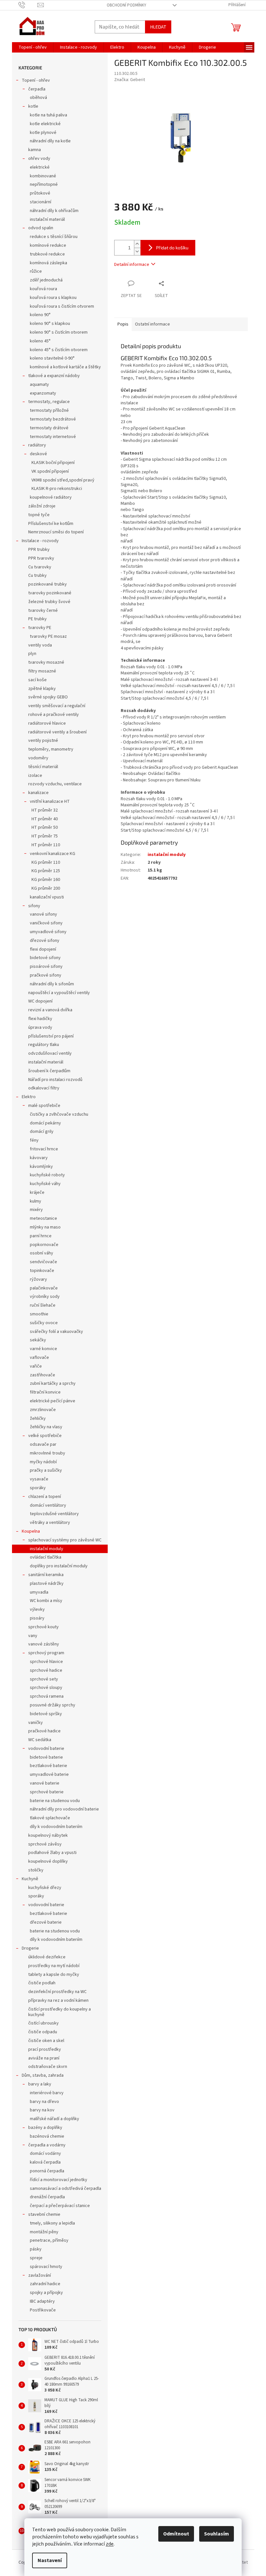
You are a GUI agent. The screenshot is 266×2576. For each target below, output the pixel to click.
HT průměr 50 (45, 827)
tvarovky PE (40, 628)
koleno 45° (40, 341)
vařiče (36, 1366)
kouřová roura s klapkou (53, 298)
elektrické (40, 167)
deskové (38, 454)
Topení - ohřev (36, 80)
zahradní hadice (45, 2284)
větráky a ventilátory (50, 1523)
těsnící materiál (43, 767)
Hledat (158, 27)
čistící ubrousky (43, 2023)
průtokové (40, 193)
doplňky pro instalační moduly (59, 1566)
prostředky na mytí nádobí (54, 1966)
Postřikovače (43, 2310)
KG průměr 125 (46, 871)
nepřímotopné (44, 184)
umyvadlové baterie (49, 1775)
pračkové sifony (46, 975)
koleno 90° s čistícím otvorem (59, 332)
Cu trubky (37, 576)
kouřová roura (43, 289)
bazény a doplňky (45, 2128)
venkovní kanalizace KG (53, 854)
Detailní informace (132, 265)
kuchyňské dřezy (45, 1888)
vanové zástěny (44, 1644)
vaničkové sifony (46, 923)
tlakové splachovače (50, 1818)
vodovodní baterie (46, 1749)
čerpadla (37, 89)
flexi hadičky (40, 1019)
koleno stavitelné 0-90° (52, 358)
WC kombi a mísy (46, 1601)
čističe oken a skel (46, 2041)
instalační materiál (47, 220)
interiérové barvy (47, 2093)
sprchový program (46, 1653)
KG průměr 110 (46, 862)
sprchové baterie (47, 1792)
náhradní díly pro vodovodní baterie (64, 1809)
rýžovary (38, 1279)
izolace (35, 776)
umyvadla (39, 1592)
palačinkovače (44, 1288)
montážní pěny (44, 2232)
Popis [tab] (123, 324)
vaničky (36, 1723)
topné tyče (39, 515)
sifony (34, 906)
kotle (33, 106)
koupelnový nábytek (48, 1835)
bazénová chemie (47, 2136)
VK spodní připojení (50, 471)
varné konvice (43, 1349)
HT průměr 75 (45, 836)
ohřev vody (39, 159)
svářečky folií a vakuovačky (56, 1332)
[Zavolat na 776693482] (28, 5)
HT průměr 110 (46, 845)
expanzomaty (43, 393)
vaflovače (39, 1358)
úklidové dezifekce (47, 1957)
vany (33, 1636)
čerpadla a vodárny (47, 2145)
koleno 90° (40, 315)
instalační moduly (47, 1549)
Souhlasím (217, 2534)
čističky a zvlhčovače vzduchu (59, 1114)
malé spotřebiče (44, 1106)
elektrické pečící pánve (53, 1401)
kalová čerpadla (45, 2162)
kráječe (37, 1193)
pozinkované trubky (48, 584)
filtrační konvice (45, 1392)
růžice (36, 271)
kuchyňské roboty (47, 1175)
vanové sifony (43, 914)
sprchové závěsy (45, 1844)
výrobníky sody (45, 1297)
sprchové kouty (43, 1627)
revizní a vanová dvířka (50, 1010)
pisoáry (37, 1618)
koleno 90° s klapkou (50, 324)
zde (110, 2544)
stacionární (41, 202)
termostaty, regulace (49, 402)
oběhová (38, 98)
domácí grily (42, 1132)
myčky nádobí (43, 1462)
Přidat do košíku (172, 248)
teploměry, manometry (51, 749)
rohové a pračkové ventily (54, 715)
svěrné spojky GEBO (48, 697)
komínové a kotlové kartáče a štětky (65, 367)
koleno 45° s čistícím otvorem (59, 350)
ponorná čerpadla (47, 2171)
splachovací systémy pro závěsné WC (65, 1540)
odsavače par (43, 1444)
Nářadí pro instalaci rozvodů (55, 1080)
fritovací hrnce (44, 1149)
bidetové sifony (45, 958)
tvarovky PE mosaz (48, 636)
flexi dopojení (43, 949)
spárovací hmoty (46, 2267)
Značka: (130, 80)
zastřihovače (42, 1375)
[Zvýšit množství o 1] (137, 244)
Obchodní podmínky (127, 5)
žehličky (38, 1419)
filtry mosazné (42, 671)
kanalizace (38, 793)
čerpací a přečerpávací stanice (60, 2206)
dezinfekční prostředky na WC (57, 1992)
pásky (36, 2249)
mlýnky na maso (45, 1227)
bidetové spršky (46, 1714)
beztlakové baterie (48, 1766)
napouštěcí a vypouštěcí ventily (59, 993)
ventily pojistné (43, 741)
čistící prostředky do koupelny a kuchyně (60, 2012)
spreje (36, 2258)
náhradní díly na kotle (50, 141)
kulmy (36, 1201)
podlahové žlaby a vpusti (52, 1853)
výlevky (37, 1609)
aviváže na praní (44, 2058)
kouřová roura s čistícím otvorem (62, 306)
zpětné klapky (42, 689)
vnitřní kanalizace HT (50, 801)
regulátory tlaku (44, 1045)
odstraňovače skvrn (48, 2067)
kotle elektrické (45, 124)
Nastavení (50, 2560)
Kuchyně (30, 1879)
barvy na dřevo (44, 2102)
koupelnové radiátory (51, 497)
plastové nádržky (47, 1584)
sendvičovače (43, 1262)
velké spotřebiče (45, 1436)
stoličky (36, 1870)
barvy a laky (40, 2084)
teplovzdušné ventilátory (54, 1514)
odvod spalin (41, 228)
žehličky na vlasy (46, 1427)
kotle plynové (43, 133)
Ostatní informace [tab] (152, 324)
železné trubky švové (49, 602)
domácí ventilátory (48, 1505)
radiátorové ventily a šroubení (57, 732)
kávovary (39, 1158)
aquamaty (39, 385)
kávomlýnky (41, 1167)
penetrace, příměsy (49, 2240)
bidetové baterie (46, 1757)
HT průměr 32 (45, 810)
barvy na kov (42, 2110)
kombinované (43, 176)
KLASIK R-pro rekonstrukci (57, 489)
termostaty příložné (49, 410)
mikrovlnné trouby (48, 1453)
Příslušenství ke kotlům (51, 524)
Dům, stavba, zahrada (43, 2075)
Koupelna (31, 1531)
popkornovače (44, 1245)
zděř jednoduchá (46, 280)
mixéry (36, 1210)
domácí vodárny (45, 2154)
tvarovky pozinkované (50, 593)
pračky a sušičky (46, 1470)
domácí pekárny (45, 1123)
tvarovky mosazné (46, 662)
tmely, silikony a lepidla (52, 2223)
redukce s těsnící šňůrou (54, 237)
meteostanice (43, 1218)
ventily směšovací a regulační (57, 706)
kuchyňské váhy (45, 1184)
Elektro (29, 1097)
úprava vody (40, 1027)
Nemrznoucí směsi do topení (56, 532)
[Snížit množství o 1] (137, 251)
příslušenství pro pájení (51, 1036)
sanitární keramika (46, 1575)
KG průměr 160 (46, 880)
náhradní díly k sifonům (52, 984)
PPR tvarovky (41, 558)
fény (34, 1140)
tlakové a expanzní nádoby (54, 376)
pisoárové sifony (46, 967)
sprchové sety (44, 1679)
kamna (35, 150)
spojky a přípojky (46, 2293)
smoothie (39, 1314)
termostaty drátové (49, 428)
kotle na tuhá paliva (48, 115)
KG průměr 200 (46, 888)
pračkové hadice (44, 1731)
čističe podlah (42, 1983)
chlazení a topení (45, 1497)
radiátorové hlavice (47, 723)
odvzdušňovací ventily (50, 1053)
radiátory (37, 445)
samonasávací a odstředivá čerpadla (66, 2189)
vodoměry (38, 758)
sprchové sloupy (46, 1688)
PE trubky (37, 619)
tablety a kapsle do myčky (54, 1975)
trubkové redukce (47, 254)
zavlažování (40, 2275)
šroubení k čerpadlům (49, 1071)
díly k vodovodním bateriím (56, 1827)
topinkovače (42, 1271)
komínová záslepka (48, 263)
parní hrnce (41, 1236)
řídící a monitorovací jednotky (59, 2180)
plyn (32, 654)
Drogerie (30, 1948)
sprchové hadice (46, 1670)
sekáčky (38, 1340)
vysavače (39, 1479)
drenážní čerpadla (47, 2197)
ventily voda (40, 645)
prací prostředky (45, 2049)
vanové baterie (45, 1783)
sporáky (38, 1488)
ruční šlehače (43, 1305)
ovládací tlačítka (46, 1557)
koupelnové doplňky (48, 1861)
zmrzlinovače (43, 1410)
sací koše (37, 680)
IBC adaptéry (42, 2301)
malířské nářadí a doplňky (54, 2119)
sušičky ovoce (44, 1323)
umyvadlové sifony (48, 932)
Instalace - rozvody (40, 541)
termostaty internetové (53, 437)
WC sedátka (40, 1740)
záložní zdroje (42, 506)
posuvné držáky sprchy (53, 1705)
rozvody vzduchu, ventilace (55, 784)
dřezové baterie (46, 1922)
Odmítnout (176, 2534)
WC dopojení (40, 1001)
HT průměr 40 (45, 819)
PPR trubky (39, 550)
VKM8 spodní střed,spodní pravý (63, 480)
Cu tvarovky (40, 567)
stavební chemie (44, 2214)
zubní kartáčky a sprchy (53, 1383)
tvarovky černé (43, 611)
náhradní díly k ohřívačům (54, 211)
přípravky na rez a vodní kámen (58, 2000)
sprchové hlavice (46, 1662)
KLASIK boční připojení (53, 463)
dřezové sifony (45, 941)
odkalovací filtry (44, 1088)
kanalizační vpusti (47, 897)
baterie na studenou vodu (55, 1801)
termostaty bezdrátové (53, 419)
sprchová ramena (47, 1696)
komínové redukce (48, 245)
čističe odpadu (43, 2032)
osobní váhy (42, 1253)
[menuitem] (33, 47)
